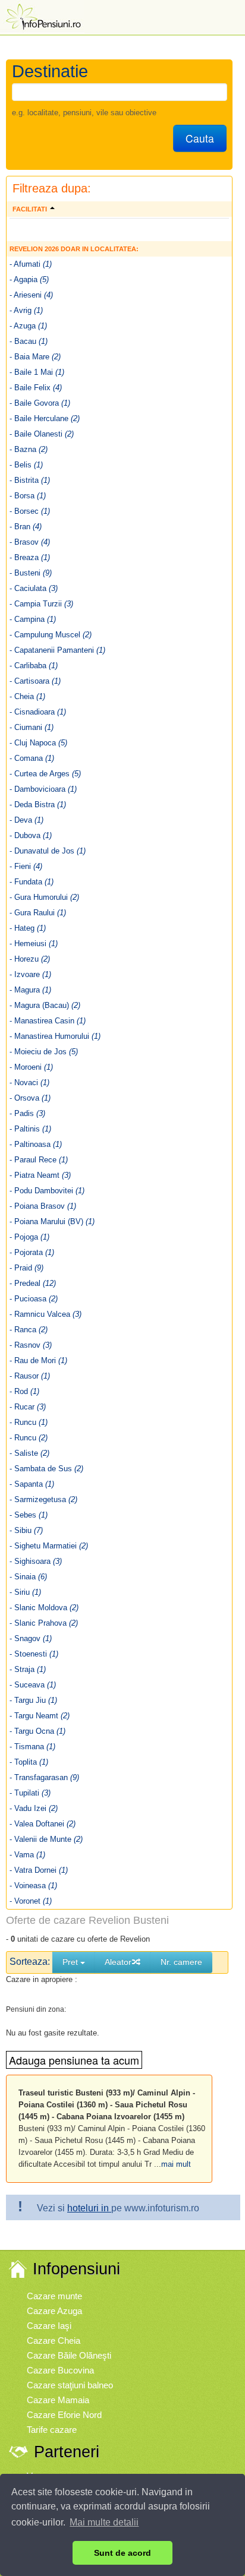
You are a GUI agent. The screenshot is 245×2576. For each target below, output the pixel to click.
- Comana (32, 758)
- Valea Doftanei (43, 1824)
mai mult (176, 2164)
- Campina (33, 619)
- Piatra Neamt (40, 1175)
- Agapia (29, 279)
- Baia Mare (35, 357)
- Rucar (28, 1407)
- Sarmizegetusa (43, 1499)
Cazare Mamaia (58, 2400)
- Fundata (32, 882)
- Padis (27, 1113)
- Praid (26, 1268)
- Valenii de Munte (46, 1839)
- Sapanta (32, 1484)
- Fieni (26, 866)
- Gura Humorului (44, 897)
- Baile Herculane (45, 418)
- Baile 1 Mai (37, 372)
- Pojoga (29, 1237)
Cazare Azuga (54, 2311)
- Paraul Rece (39, 1160)
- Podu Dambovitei (47, 1191)
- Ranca (29, 1330)
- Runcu (29, 1422)
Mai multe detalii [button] (104, 2522)
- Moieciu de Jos (44, 1052)
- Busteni (31, 573)
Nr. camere (181, 1962)
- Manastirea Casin (48, 1021)
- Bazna (29, 449)
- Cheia (27, 696)
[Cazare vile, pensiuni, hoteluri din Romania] (42, 16)
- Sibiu (26, 1530)
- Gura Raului (38, 913)
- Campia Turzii (41, 604)
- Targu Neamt (40, 1716)
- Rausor (30, 1376)
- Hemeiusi (34, 944)
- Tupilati (30, 1793)
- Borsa (28, 496)
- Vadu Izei (34, 1808)
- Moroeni (31, 1067)
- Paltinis (30, 1129)
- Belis (26, 465)
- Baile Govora (40, 403)
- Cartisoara (35, 681)
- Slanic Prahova (44, 1623)
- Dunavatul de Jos (48, 851)
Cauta (200, 138)
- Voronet (31, 1901)
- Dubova (31, 835)
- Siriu (25, 1592)
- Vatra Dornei (39, 1870)
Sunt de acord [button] (122, 2553)
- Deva (26, 820)
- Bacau (29, 341)
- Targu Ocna (37, 1731)
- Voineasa (33, 1886)
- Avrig (26, 310)
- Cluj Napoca (38, 743)
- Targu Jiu (33, 1700)
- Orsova (30, 1098)
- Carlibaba (34, 666)
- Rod (24, 1391)
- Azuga (28, 326)
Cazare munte (54, 2296)
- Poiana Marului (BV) (52, 1221)
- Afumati (31, 264)
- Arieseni (31, 295)
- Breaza (30, 557)
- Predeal (33, 1283)
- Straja (28, 1669)
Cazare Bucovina (60, 2370)
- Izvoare (30, 974)
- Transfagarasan (44, 1777)
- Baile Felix (36, 388)
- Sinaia (28, 1577)
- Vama (27, 1855)
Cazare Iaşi (49, 2326)
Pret (71, 1962)
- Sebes (29, 1515)
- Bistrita (30, 480)
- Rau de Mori (38, 1360)
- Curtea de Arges (45, 774)
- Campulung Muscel (51, 635)
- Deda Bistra (38, 805)
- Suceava (33, 1685)
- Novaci (29, 1082)
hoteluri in (89, 2208)
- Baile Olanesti (42, 434)
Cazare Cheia (54, 2340)
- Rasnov (31, 1345)
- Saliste (29, 1453)
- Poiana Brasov (43, 1206)
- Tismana (32, 1747)
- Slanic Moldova (44, 1608)
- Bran (26, 527)
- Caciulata (34, 588)
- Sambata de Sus (46, 1469)
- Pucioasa (34, 1299)
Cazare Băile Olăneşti (69, 2355)
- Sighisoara (36, 1561)
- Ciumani (32, 727)
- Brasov (30, 542)
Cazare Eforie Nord (64, 2415)
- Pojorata (32, 1252)
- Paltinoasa (36, 1144)
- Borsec (30, 511)
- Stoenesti (34, 1654)
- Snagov (31, 1638)
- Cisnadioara (38, 712)
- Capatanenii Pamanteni (57, 650)
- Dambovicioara (43, 789)
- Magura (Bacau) (45, 1005)
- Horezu (30, 959)
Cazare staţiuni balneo (70, 2385)
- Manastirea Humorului (55, 1036)
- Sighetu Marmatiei (49, 1546)
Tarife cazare (52, 2430)
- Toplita (29, 1762)
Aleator (118, 1962)
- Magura (30, 990)
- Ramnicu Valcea (45, 1314)
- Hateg (28, 928)
